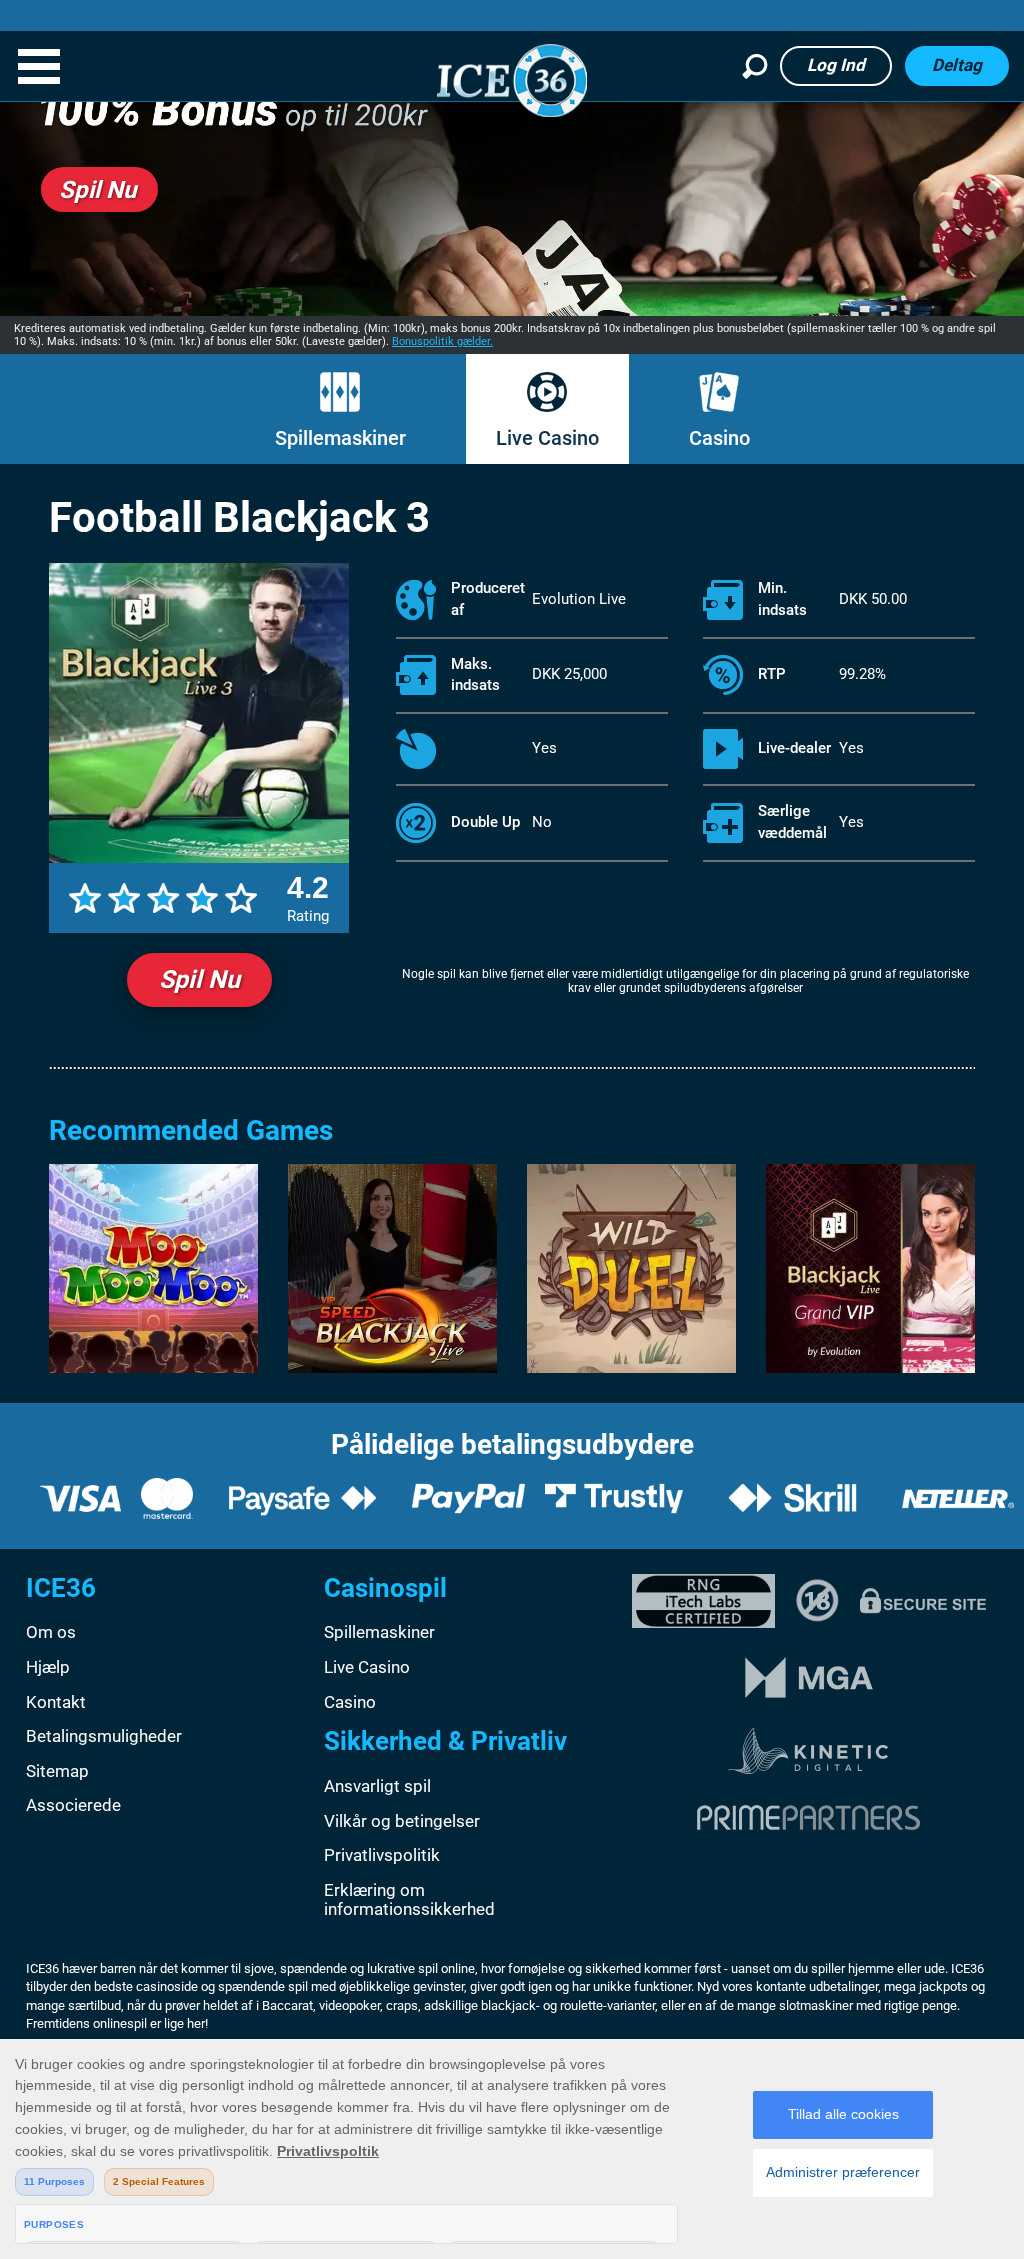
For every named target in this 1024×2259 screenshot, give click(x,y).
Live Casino (547, 438)
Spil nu (199, 979)
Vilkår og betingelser (402, 1821)
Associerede (73, 1805)
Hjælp (48, 1667)
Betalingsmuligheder (104, 1736)
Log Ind (836, 65)
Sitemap (57, 1771)
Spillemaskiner (340, 438)
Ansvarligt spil (377, 1786)
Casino (719, 438)
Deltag (957, 65)
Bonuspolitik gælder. (442, 341)
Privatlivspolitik (382, 1855)
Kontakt (56, 1702)
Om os (51, 1632)
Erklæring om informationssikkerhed (409, 1900)
